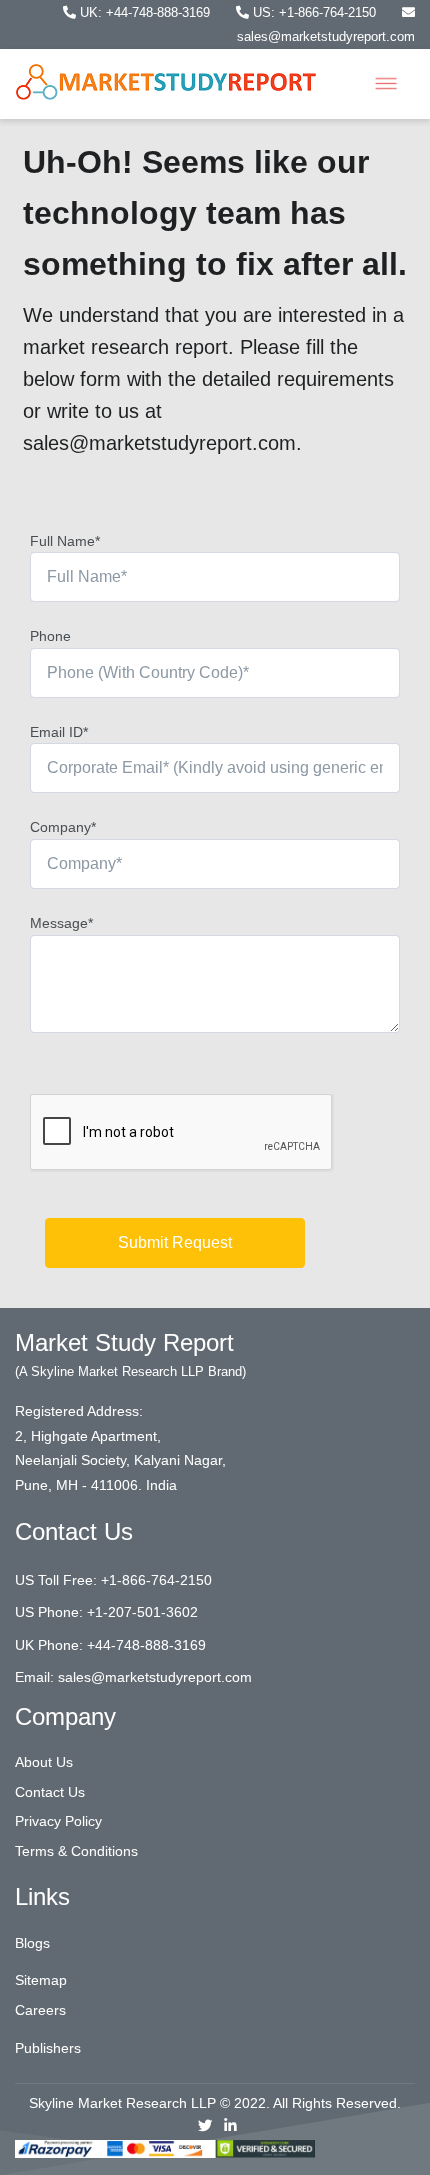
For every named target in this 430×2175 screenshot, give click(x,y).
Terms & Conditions (76, 1851)
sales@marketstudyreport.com (155, 1677)
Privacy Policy (58, 1821)
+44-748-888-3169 (146, 1645)
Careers (40, 2010)
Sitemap (41, 1980)
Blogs (32, 1943)
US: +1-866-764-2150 (314, 12)
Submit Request (175, 1242)
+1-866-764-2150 (156, 1580)
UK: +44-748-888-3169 (145, 12)
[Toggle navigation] (386, 84)
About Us (44, 1762)
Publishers (48, 2048)
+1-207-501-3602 (142, 1612)
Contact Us (50, 1792)
